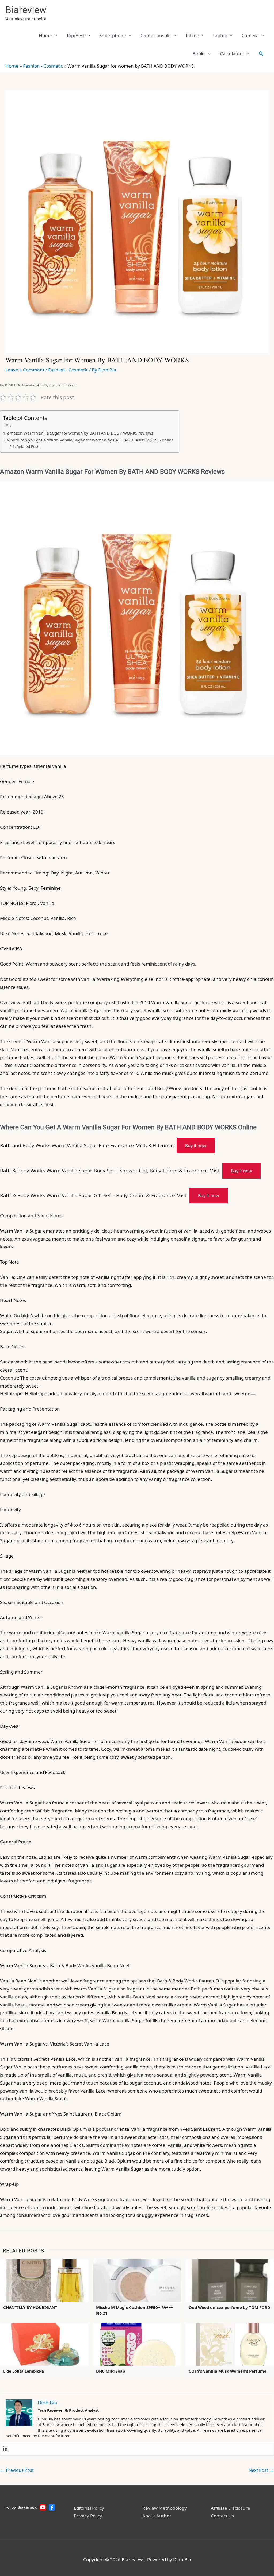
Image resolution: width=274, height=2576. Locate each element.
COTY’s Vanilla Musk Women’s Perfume (228, 2371)
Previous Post (17, 2470)
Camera (250, 35)
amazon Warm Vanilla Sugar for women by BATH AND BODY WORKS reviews (80, 433)
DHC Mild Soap (111, 2371)
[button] (261, 53)
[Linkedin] (5, 2449)
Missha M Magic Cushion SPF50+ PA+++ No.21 (135, 2310)
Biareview (26, 10)
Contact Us (222, 2516)
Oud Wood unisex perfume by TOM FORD (229, 2307)
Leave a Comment (25, 370)
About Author (157, 2516)
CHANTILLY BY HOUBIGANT (30, 2307)
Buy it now (196, 1146)
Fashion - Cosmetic (43, 66)
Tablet (192, 35)
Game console (156, 35)
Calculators (232, 54)
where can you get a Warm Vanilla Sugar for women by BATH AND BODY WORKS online (90, 440)
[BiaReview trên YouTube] (43, 2507)
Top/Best (76, 35)
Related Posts (28, 446)
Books (199, 54)
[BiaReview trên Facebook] (52, 2507)
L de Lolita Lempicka (24, 2371)
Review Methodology (165, 2508)
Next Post (261, 2470)
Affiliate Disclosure (231, 2508)
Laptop (220, 35)
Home (45, 35)
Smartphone (113, 35)
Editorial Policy (89, 2508)
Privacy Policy (88, 2516)
